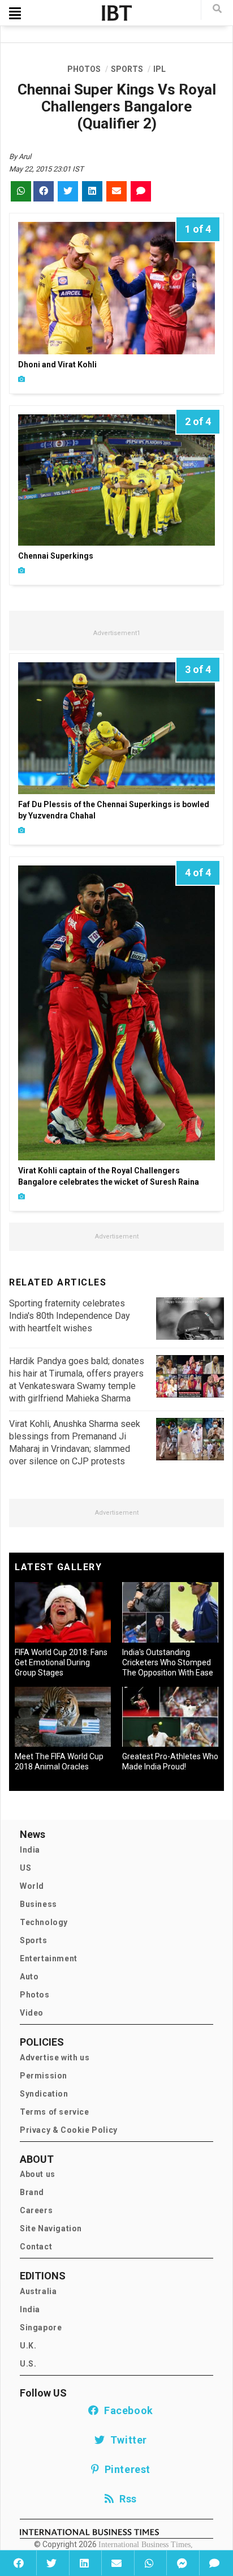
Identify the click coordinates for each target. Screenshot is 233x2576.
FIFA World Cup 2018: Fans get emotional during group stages (61, 1662)
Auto (29, 1977)
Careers (36, 2210)
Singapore (41, 2328)
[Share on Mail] (116, 2563)
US (25, 1868)
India (30, 1850)
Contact (36, 2247)
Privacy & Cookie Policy (69, 2130)
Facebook (126, 2410)
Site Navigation (51, 2228)
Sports (34, 1940)
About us (38, 2174)
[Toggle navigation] (15, 13)
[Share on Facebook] (19, 2563)
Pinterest (125, 2469)
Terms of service (55, 2112)
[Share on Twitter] (51, 2563)
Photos (35, 1995)
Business (38, 1904)
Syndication (44, 2094)
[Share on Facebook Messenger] (182, 2563)
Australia (38, 2291)
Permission (44, 2076)
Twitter (126, 2440)
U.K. (28, 2346)
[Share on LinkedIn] (84, 2563)
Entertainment (49, 1958)
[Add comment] (214, 2563)
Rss (126, 2499)
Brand (32, 2192)
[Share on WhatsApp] (149, 2563)
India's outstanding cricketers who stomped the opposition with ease (168, 1662)
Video (32, 2013)
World (32, 1886)
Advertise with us (55, 2058)
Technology (44, 1922)
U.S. (28, 2364)
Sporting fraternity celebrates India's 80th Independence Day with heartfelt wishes (70, 1316)
